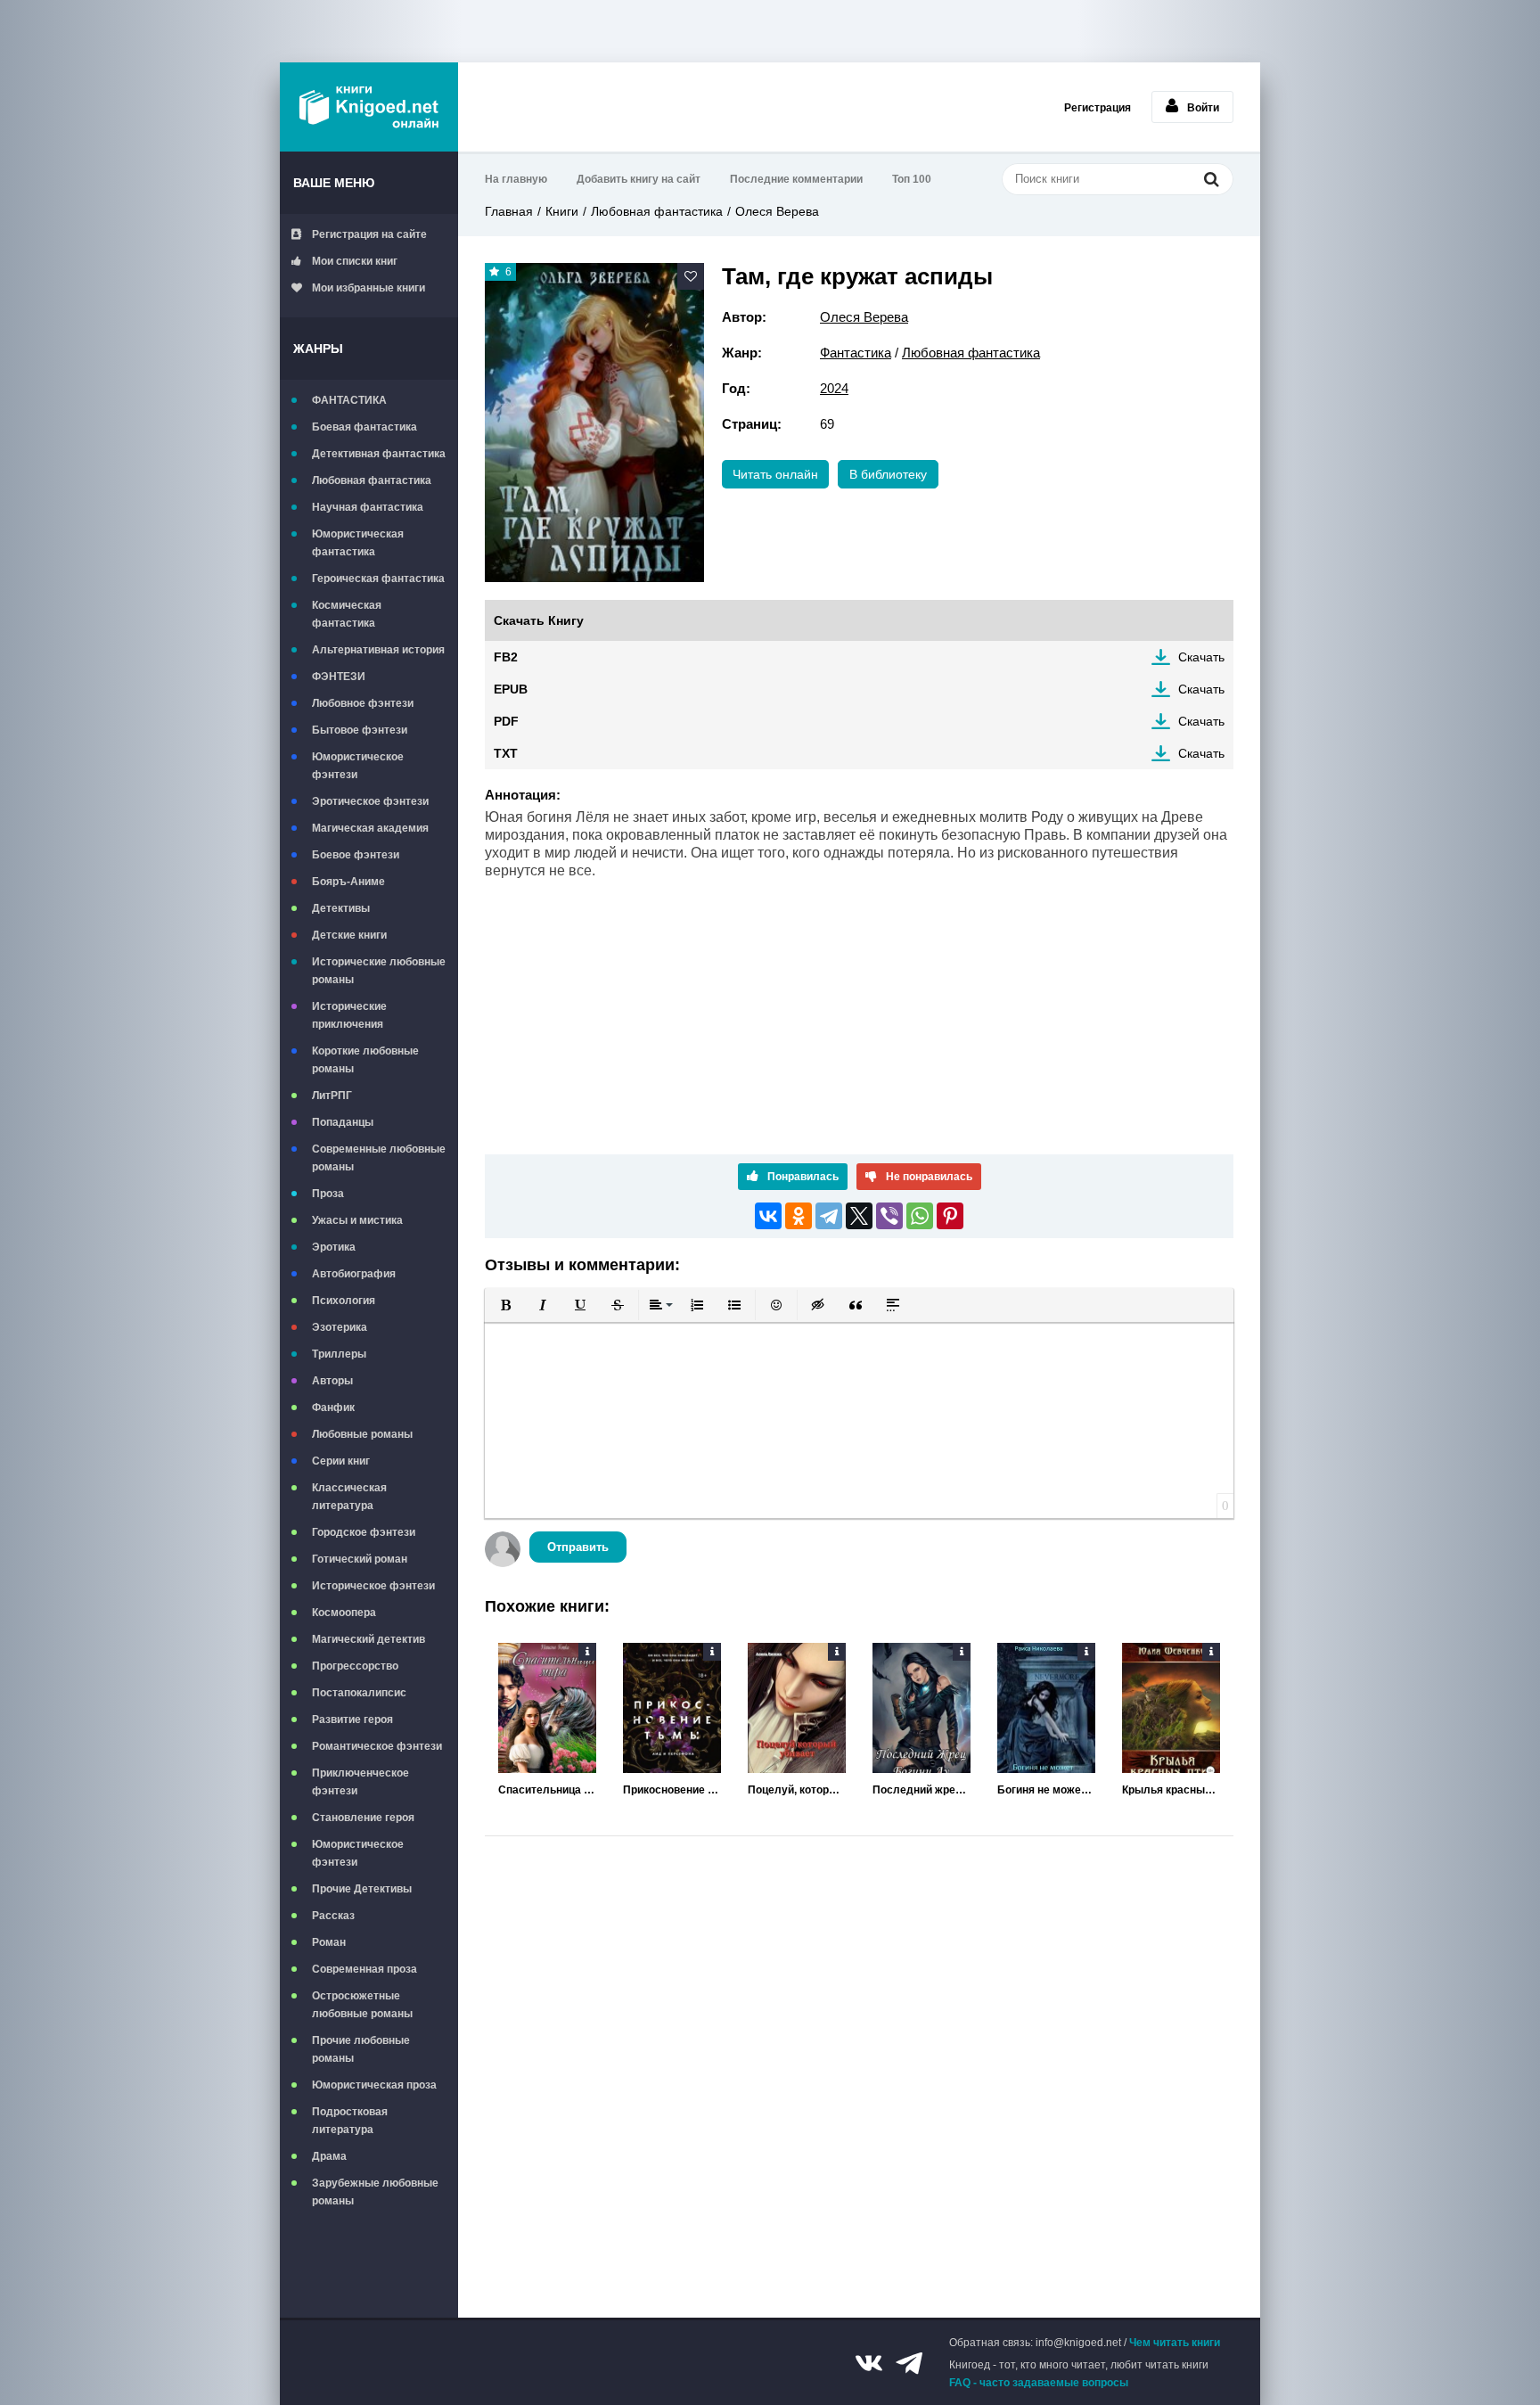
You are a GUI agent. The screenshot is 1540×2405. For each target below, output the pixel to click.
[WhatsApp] (920, 1216)
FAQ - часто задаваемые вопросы (1039, 2383)
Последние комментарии (796, 179)
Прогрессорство (355, 1666)
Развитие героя (352, 1720)
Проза (328, 1194)
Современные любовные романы (379, 1158)
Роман (329, 1942)
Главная (509, 211)
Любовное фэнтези (363, 703)
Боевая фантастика (365, 427)
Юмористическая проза (374, 2085)
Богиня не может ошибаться (1046, 1790)
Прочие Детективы (362, 1889)
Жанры (318, 349)
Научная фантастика (368, 507)
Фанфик (333, 1408)
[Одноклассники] (799, 1216)
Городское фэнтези (364, 1532)
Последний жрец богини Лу (922, 1790)
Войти (1203, 108)
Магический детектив (369, 1639)
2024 (834, 388)
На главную (516, 179)
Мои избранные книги (369, 288)
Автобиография (354, 1274)
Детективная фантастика (379, 454)
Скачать (1201, 657)
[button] (505, 1305)
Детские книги (349, 935)
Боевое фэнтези (356, 855)
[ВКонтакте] (768, 1216)
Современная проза (365, 1969)
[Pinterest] (950, 1216)
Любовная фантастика (372, 480)
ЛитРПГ (332, 1096)
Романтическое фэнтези (377, 1746)
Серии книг (341, 1461)
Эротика (334, 1247)
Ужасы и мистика (357, 1220)
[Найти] (1211, 179)
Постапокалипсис (359, 1693)
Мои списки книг (355, 261)
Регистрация (1098, 108)
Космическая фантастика (347, 614)
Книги (562, 211)
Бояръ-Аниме (348, 882)
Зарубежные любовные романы (375, 2192)
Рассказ (333, 1916)
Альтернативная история (378, 650)
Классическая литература (349, 1497)
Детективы (341, 908)
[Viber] (889, 1216)
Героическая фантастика (378, 579)
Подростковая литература (350, 2121)
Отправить (578, 1547)
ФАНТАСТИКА (349, 400)
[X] (859, 1216)
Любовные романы (362, 1434)
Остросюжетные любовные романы (362, 2005)
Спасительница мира (547, 1790)
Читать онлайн (775, 474)
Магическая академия (370, 828)
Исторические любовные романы (379, 971)
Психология (344, 1301)
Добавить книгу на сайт (639, 179)
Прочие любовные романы (361, 2049)
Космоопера (344, 1613)
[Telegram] (829, 1216)
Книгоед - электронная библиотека (369, 107)
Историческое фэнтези (373, 1586)
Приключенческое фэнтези (360, 1782)
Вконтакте (869, 2363)
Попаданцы (343, 1122)
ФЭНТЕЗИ (339, 677)
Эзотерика (340, 1327)
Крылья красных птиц (1171, 1790)
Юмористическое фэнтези (358, 766)
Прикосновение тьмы (672, 1790)
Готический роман (360, 1559)
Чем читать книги (1175, 2343)
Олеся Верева (777, 211)
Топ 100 (912, 179)
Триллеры (339, 1354)
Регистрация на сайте (369, 234)
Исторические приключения (349, 1015)
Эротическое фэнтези (370, 801)
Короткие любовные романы (365, 1060)
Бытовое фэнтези (360, 730)
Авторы (332, 1381)
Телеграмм (909, 2363)
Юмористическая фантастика (358, 543)
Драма (329, 2156)
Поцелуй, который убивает (797, 1790)
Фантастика (856, 353)
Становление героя (363, 1818)
